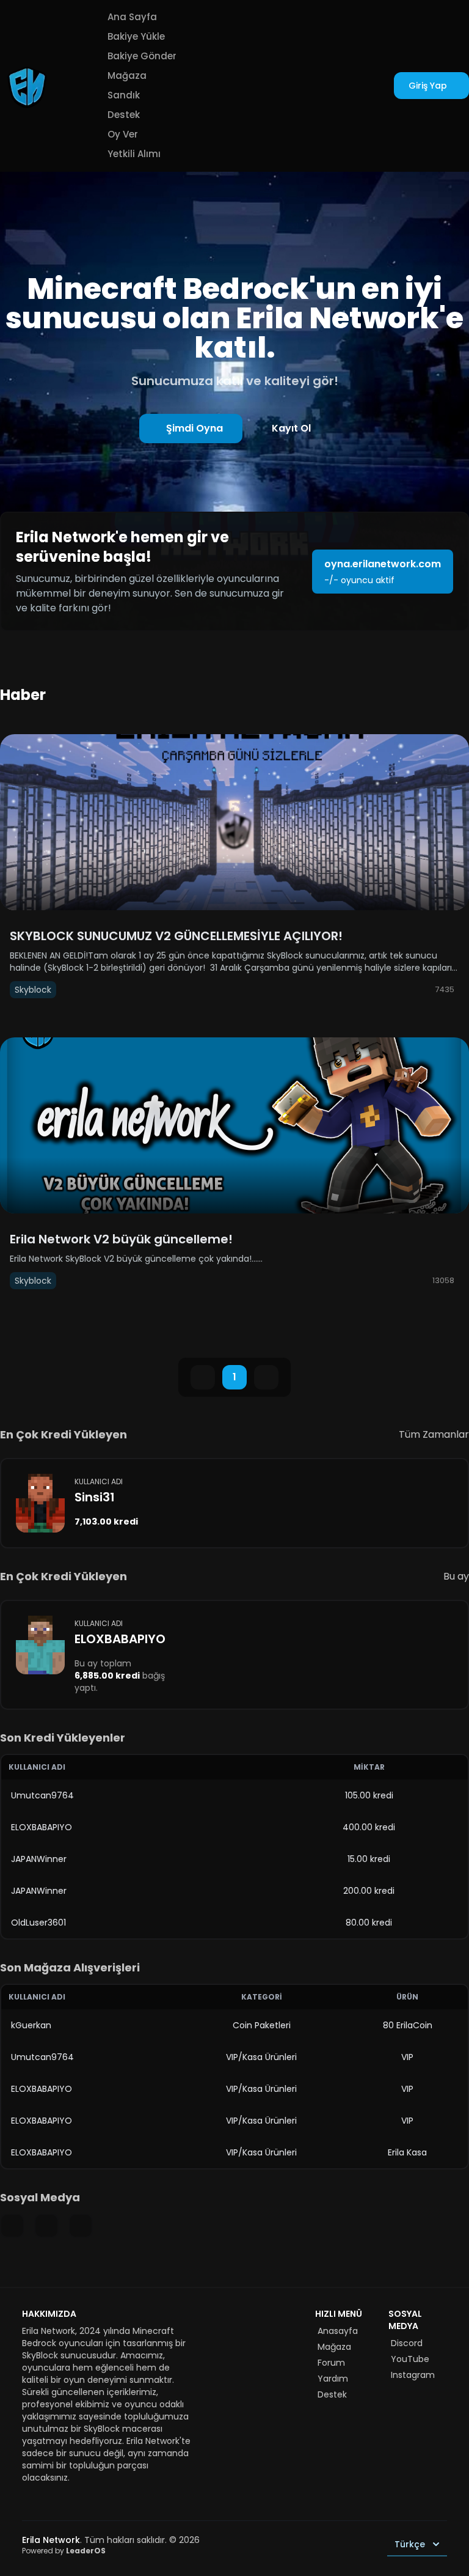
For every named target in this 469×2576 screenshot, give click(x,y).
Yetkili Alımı (134, 154)
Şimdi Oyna (195, 428)
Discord (407, 2343)
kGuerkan (31, 2025)
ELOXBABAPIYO (42, 1827)
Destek (124, 115)
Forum (331, 2363)
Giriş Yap (428, 86)
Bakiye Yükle (136, 36)
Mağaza (127, 75)
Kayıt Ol (291, 428)
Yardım (333, 2379)
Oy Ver (123, 134)
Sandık (124, 95)
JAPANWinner (39, 1859)
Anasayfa (338, 2331)
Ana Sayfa (132, 17)
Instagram (413, 2375)
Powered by (64, 2551)
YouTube (410, 2359)
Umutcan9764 (42, 1795)
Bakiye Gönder (142, 56)
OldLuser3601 (38, 1923)
